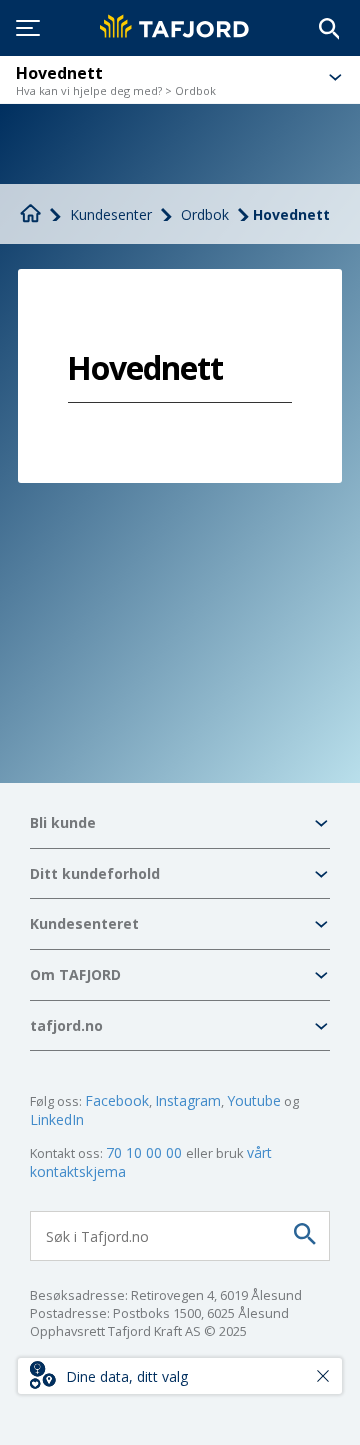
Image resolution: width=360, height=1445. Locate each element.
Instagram (188, 1100)
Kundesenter (111, 214)
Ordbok (205, 214)
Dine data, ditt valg (127, 1376)
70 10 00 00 (146, 1152)
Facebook (117, 1100)
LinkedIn (57, 1119)
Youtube (254, 1100)
